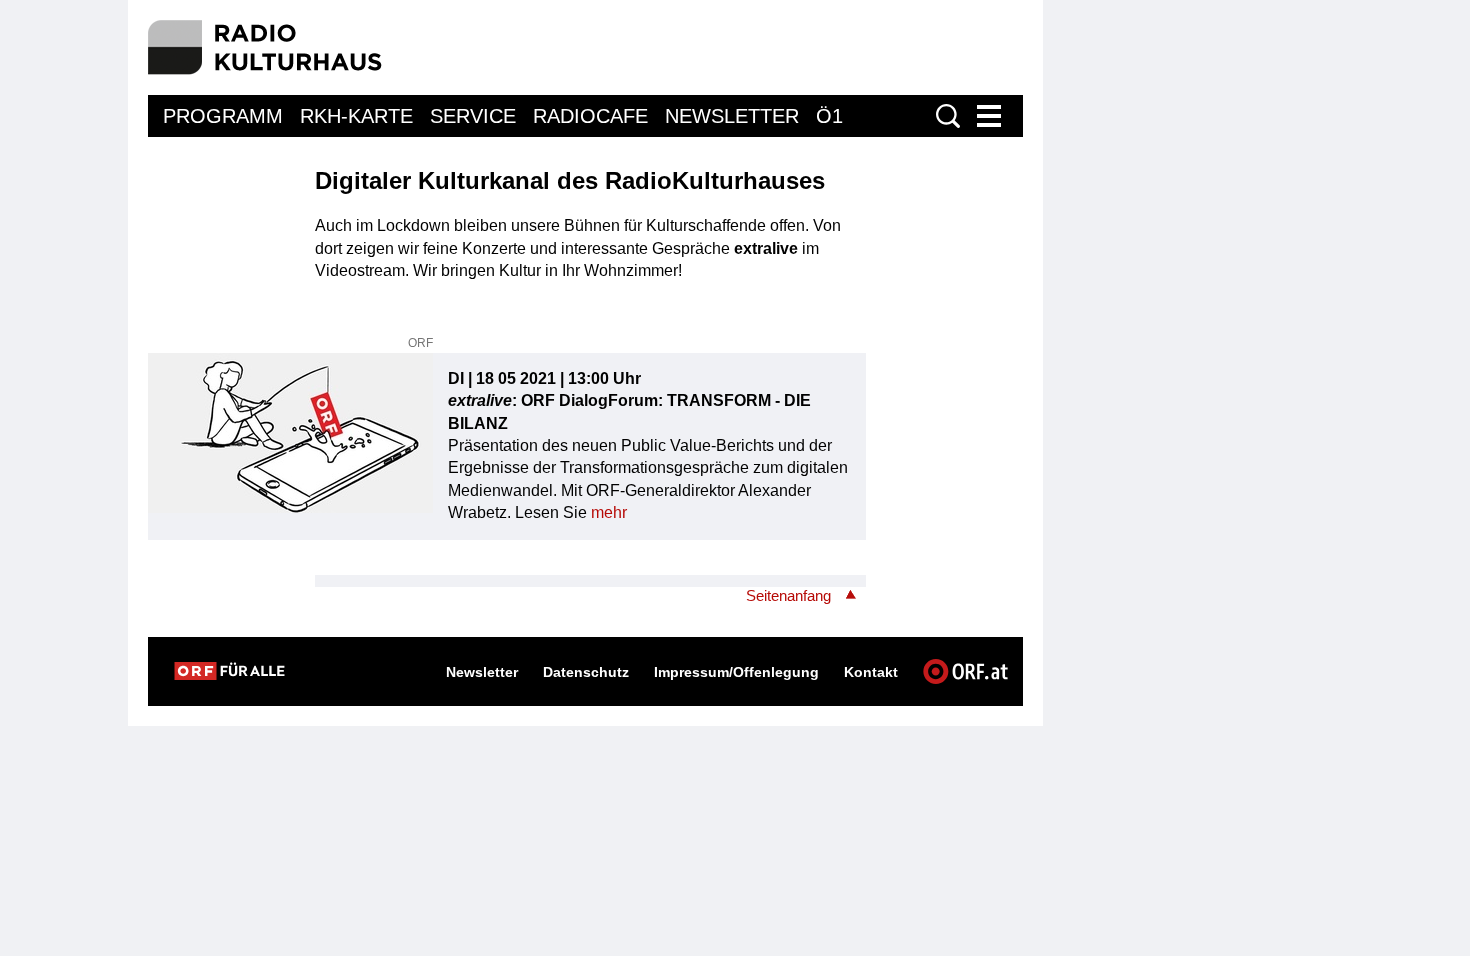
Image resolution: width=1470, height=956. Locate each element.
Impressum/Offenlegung (736, 672)
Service (473, 116)
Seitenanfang (788, 595)
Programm (223, 116)
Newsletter (732, 116)
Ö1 (829, 116)
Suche (948, 116)
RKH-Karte (356, 116)
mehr (609, 512)
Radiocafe (590, 116)
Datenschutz (586, 672)
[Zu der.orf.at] (229, 671)
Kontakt (871, 672)
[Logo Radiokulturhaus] (265, 47)
